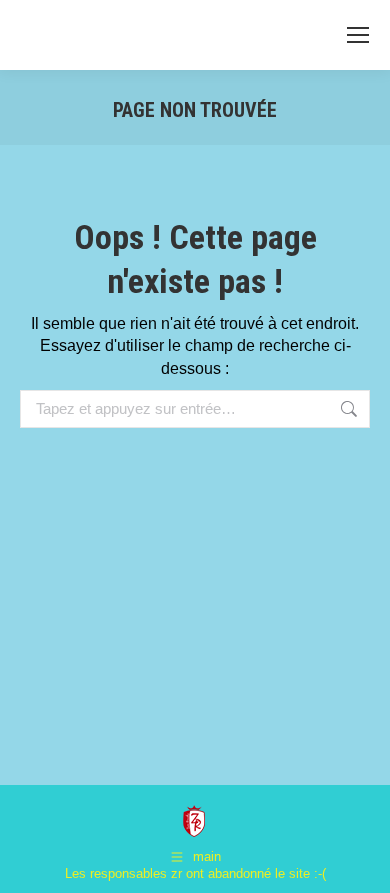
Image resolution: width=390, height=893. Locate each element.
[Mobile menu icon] (358, 35)
